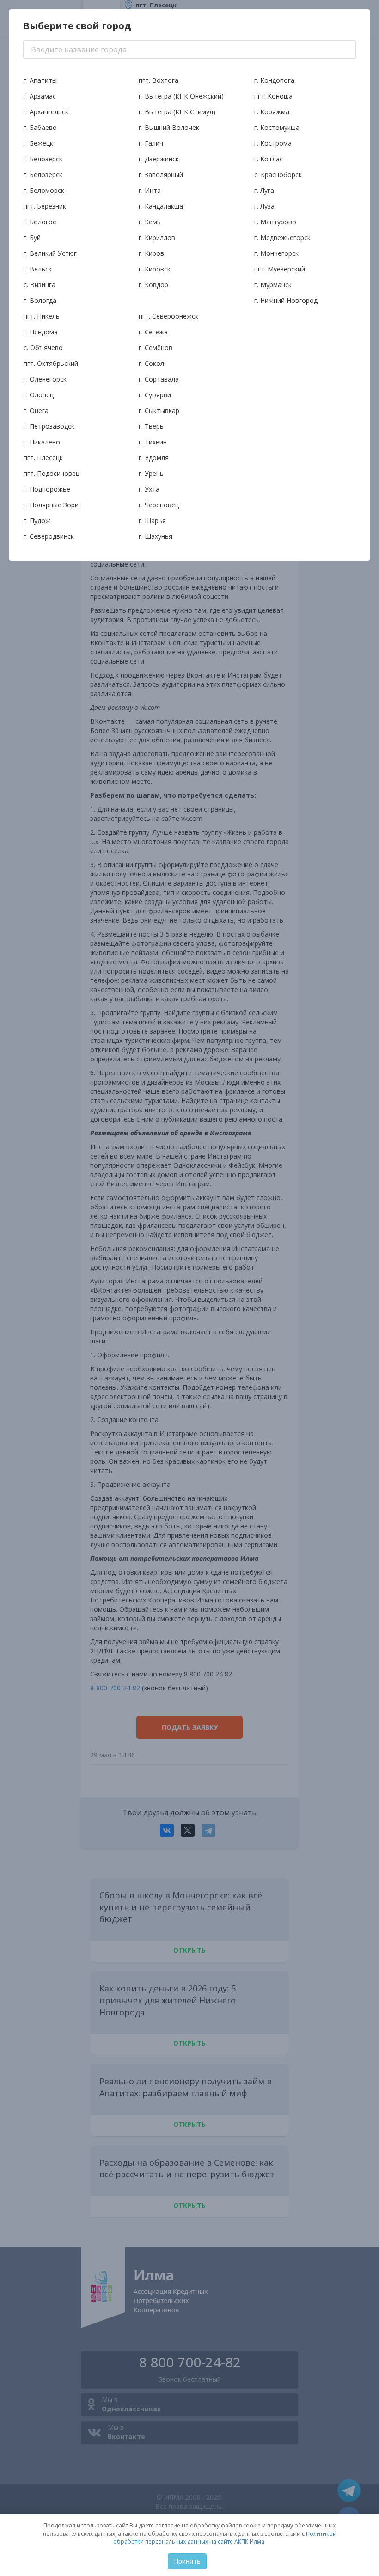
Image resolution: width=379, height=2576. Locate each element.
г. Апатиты (40, 80)
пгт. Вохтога (159, 80)
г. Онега (36, 410)
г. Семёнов (156, 348)
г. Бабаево (40, 127)
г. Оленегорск (45, 379)
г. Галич (151, 143)
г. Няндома (41, 332)
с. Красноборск (278, 175)
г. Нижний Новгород (286, 300)
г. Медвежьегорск (282, 237)
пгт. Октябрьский (51, 363)
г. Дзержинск (159, 159)
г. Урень (151, 473)
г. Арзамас (40, 96)
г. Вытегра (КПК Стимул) (177, 112)
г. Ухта (149, 489)
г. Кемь (150, 222)
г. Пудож (37, 521)
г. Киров (151, 253)
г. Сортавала (159, 379)
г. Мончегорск (276, 253)
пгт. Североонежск (168, 316)
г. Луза (264, 206)
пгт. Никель (42, 316)
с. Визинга (40, 285)
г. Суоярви (155, 395)
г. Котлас (269, 159)
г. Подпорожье (47, 489)
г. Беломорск (44, 190)
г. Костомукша (277, 127)
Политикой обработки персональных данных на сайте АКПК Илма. (225, 2538)
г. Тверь (151, 426)
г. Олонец (39, 395)
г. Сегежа (153, 332)
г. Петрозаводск (49, 426)
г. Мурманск (273, 285)
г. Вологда (40, 300)
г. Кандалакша (161, 206)
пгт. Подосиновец (52, 473)
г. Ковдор (153, 285)
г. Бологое (40, 222)
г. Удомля (154, 458)
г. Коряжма (272, 112)
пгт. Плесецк (43, 458)
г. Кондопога (274, 80)
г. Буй (32, 237)
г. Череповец (159, 505)
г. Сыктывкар (159, 410)
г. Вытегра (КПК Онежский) (181, 96)
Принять (187, 2561)
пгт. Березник (45, 206)
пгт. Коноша (273, 96)
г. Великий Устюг (50, 253)
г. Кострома (273, 143)
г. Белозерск (43, 159)
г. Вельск (38, 269)
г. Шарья (152, 521)
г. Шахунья (156, 536)
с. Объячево (43, 348)
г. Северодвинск (49, 536)
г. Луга (264, 190)
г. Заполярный (161, 175)
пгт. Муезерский (280, 269)
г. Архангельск (46, 112)
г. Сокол (151, 363)
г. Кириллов (157, 237)
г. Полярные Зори (51, 505)
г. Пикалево (42, 442)
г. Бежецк (38, 143)
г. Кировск (155, 269)
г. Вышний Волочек (169, 127)
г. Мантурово (275, 222)
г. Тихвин (153, 442)
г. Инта (150, 190)
